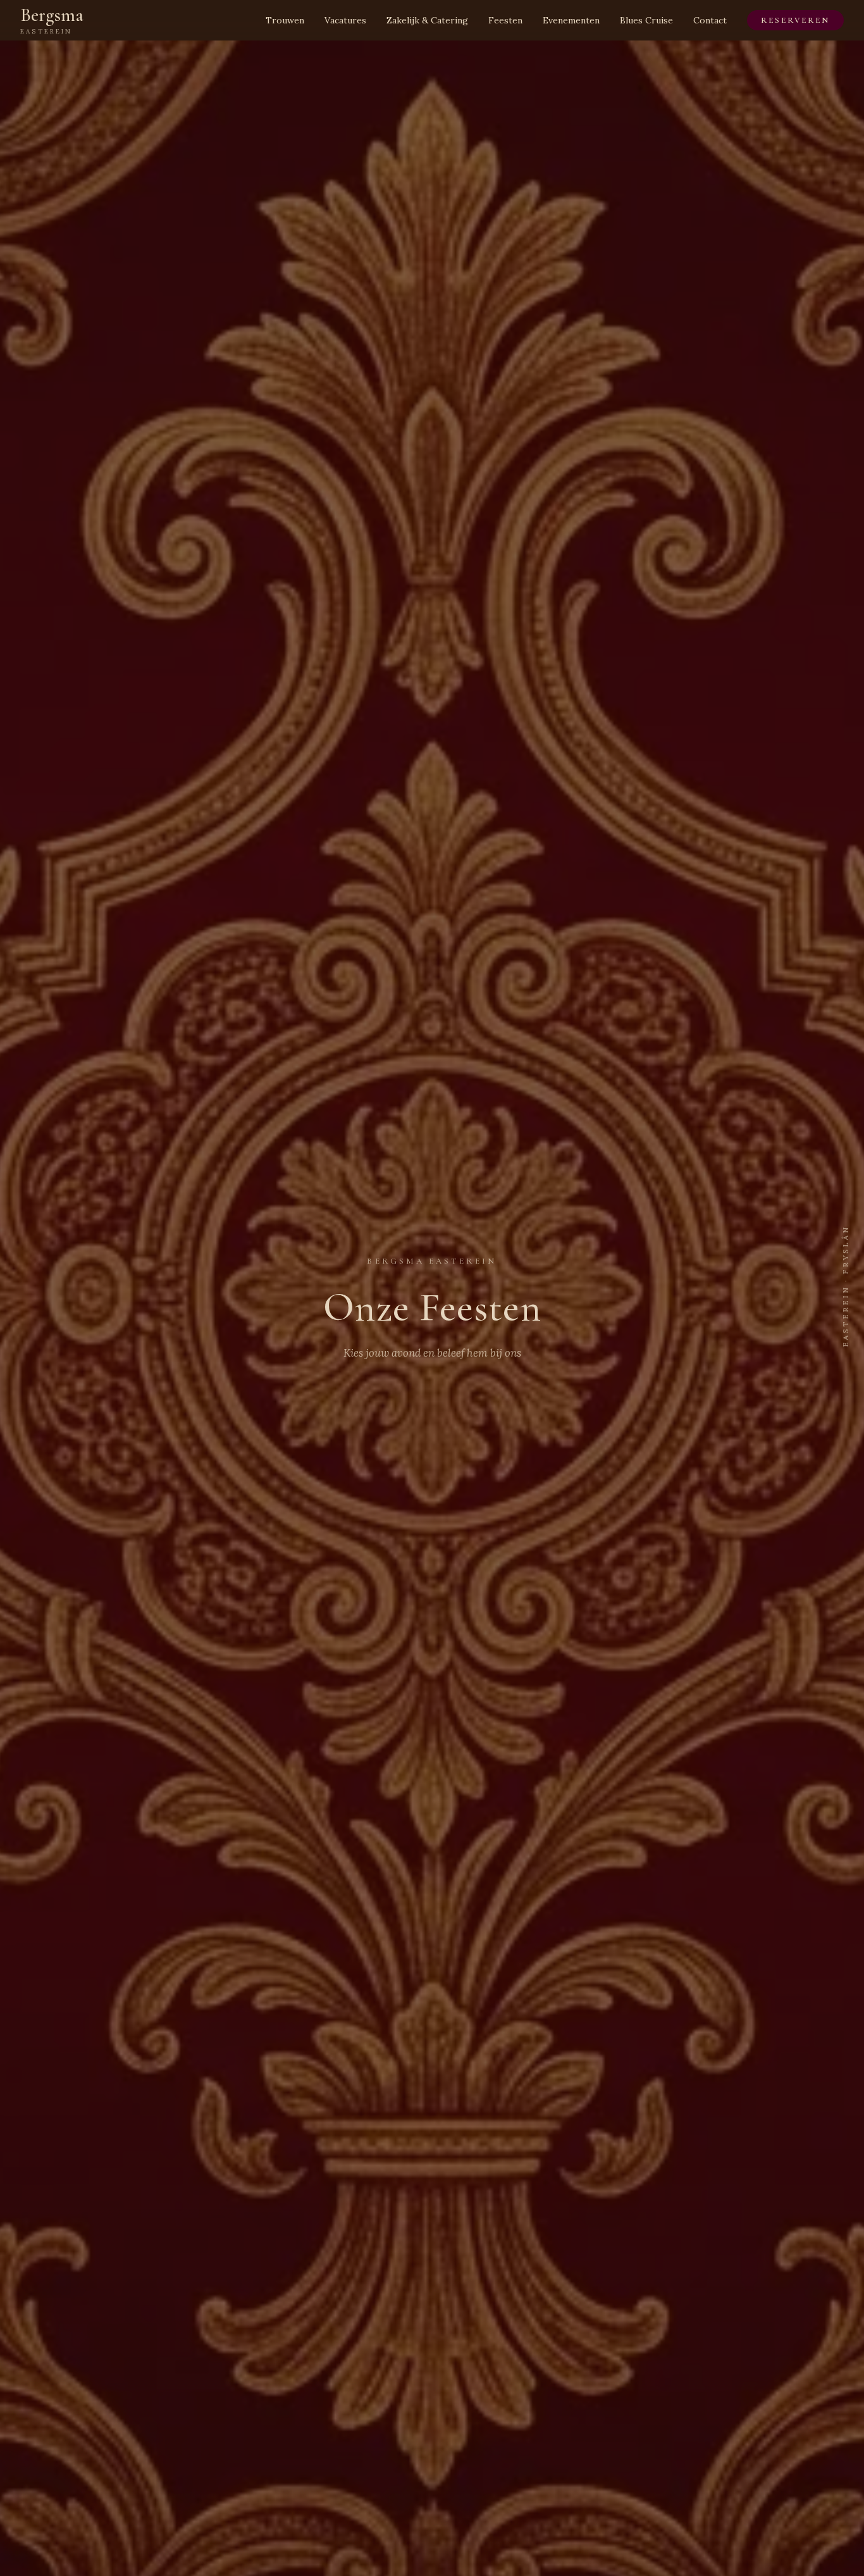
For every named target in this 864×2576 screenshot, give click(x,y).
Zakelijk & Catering (427, 20)
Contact (710, 20)
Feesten (505, 20)
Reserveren (795, 20)
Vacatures (345, 20)
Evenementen (571, 20)
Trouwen (285, 20)
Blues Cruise (646, 20)
